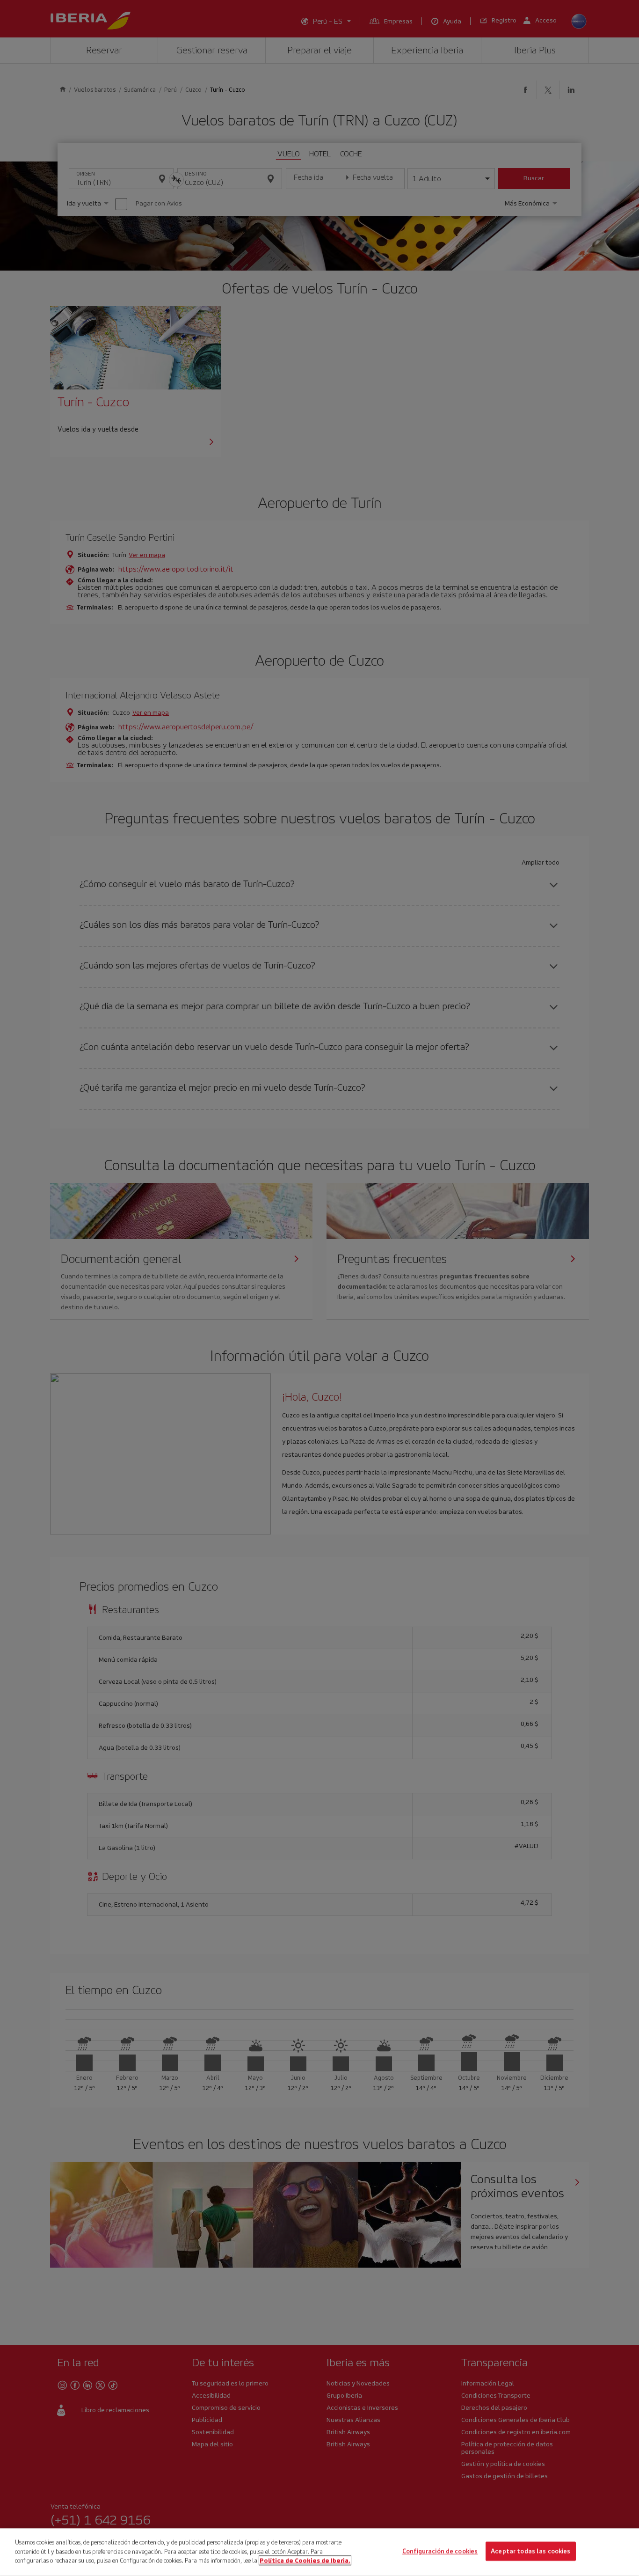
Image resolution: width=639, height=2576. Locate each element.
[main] (319, 2552)
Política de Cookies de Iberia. (305, 2560)
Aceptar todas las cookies (530, 2551)
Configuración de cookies (440, 2551)
